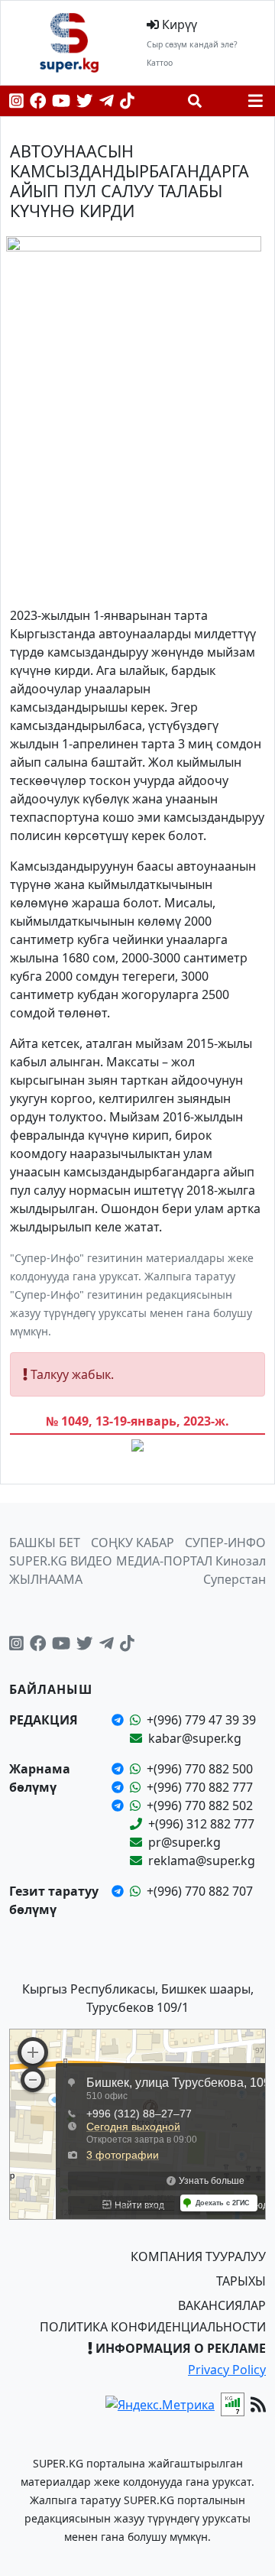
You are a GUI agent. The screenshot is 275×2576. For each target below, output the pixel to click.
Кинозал (241, 1561)
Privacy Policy (227, 2370)
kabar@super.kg (195, 1738)
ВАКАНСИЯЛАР (222, 2305)
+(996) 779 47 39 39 (201, 1720)
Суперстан (235, 1579)
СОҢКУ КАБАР (133, 1543)
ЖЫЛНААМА (46, 1579)
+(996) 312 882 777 (201, 1824)
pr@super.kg (184, 1842)
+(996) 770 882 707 (200, 1891)
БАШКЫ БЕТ (45, 1543)
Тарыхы (241, 2281)
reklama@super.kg (202, 1861)
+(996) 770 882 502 (200, 1805)
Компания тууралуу (198, 2256)
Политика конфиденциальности (153, 2327)
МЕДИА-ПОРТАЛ (164, 1561)
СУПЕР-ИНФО (225, 1543)
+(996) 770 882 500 (200, 1769)
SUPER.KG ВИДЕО (61, 1561)
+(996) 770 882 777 (200, 1787)
